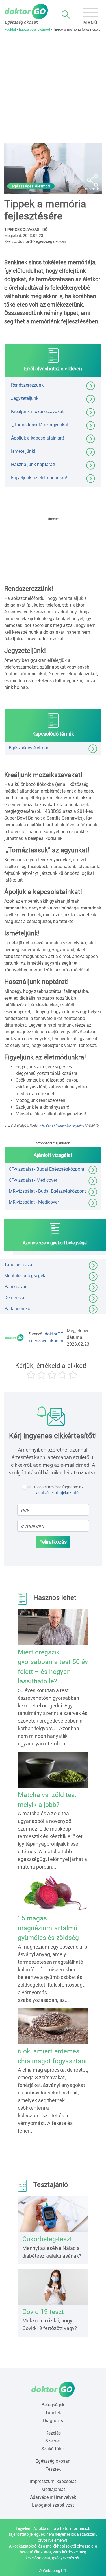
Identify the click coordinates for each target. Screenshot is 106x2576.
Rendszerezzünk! (28, 385)
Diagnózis (53, 2421)
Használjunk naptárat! (33, 464)
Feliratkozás (53, 1542)
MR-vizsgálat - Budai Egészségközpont (47, 1191)
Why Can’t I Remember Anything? (62, 1126)
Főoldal (10, 30)
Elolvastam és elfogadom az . (59, 1490)
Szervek (53, 2441)
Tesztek (53, 2469)
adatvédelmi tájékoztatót (58, 1493)
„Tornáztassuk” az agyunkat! (40, 425)
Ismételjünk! (23, 451)
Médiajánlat (53, 2489)
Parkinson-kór (18, 1309)
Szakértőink (53, 2449)
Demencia (14, 1298)
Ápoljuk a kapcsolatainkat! (37, 438)
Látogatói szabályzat (53, 2505)
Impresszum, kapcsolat (53, 2481)
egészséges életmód (31, 186)
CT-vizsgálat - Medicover (33, 1180)
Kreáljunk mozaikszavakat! (38, 411)
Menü (91, 23)
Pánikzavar (15, 1287)
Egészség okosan (53, 2461)
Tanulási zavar (19, 1265)
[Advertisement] (53, 88)
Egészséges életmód (34, 30)
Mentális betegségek (25, 1276)
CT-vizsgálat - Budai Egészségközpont (46, 1169)
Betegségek (53, 2405)
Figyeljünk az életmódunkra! (39, 478)
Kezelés (53, 2433)
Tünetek (53, 2413)
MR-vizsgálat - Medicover (34, 1202)
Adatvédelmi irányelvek (53, 2497)
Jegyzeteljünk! (25, 398)
